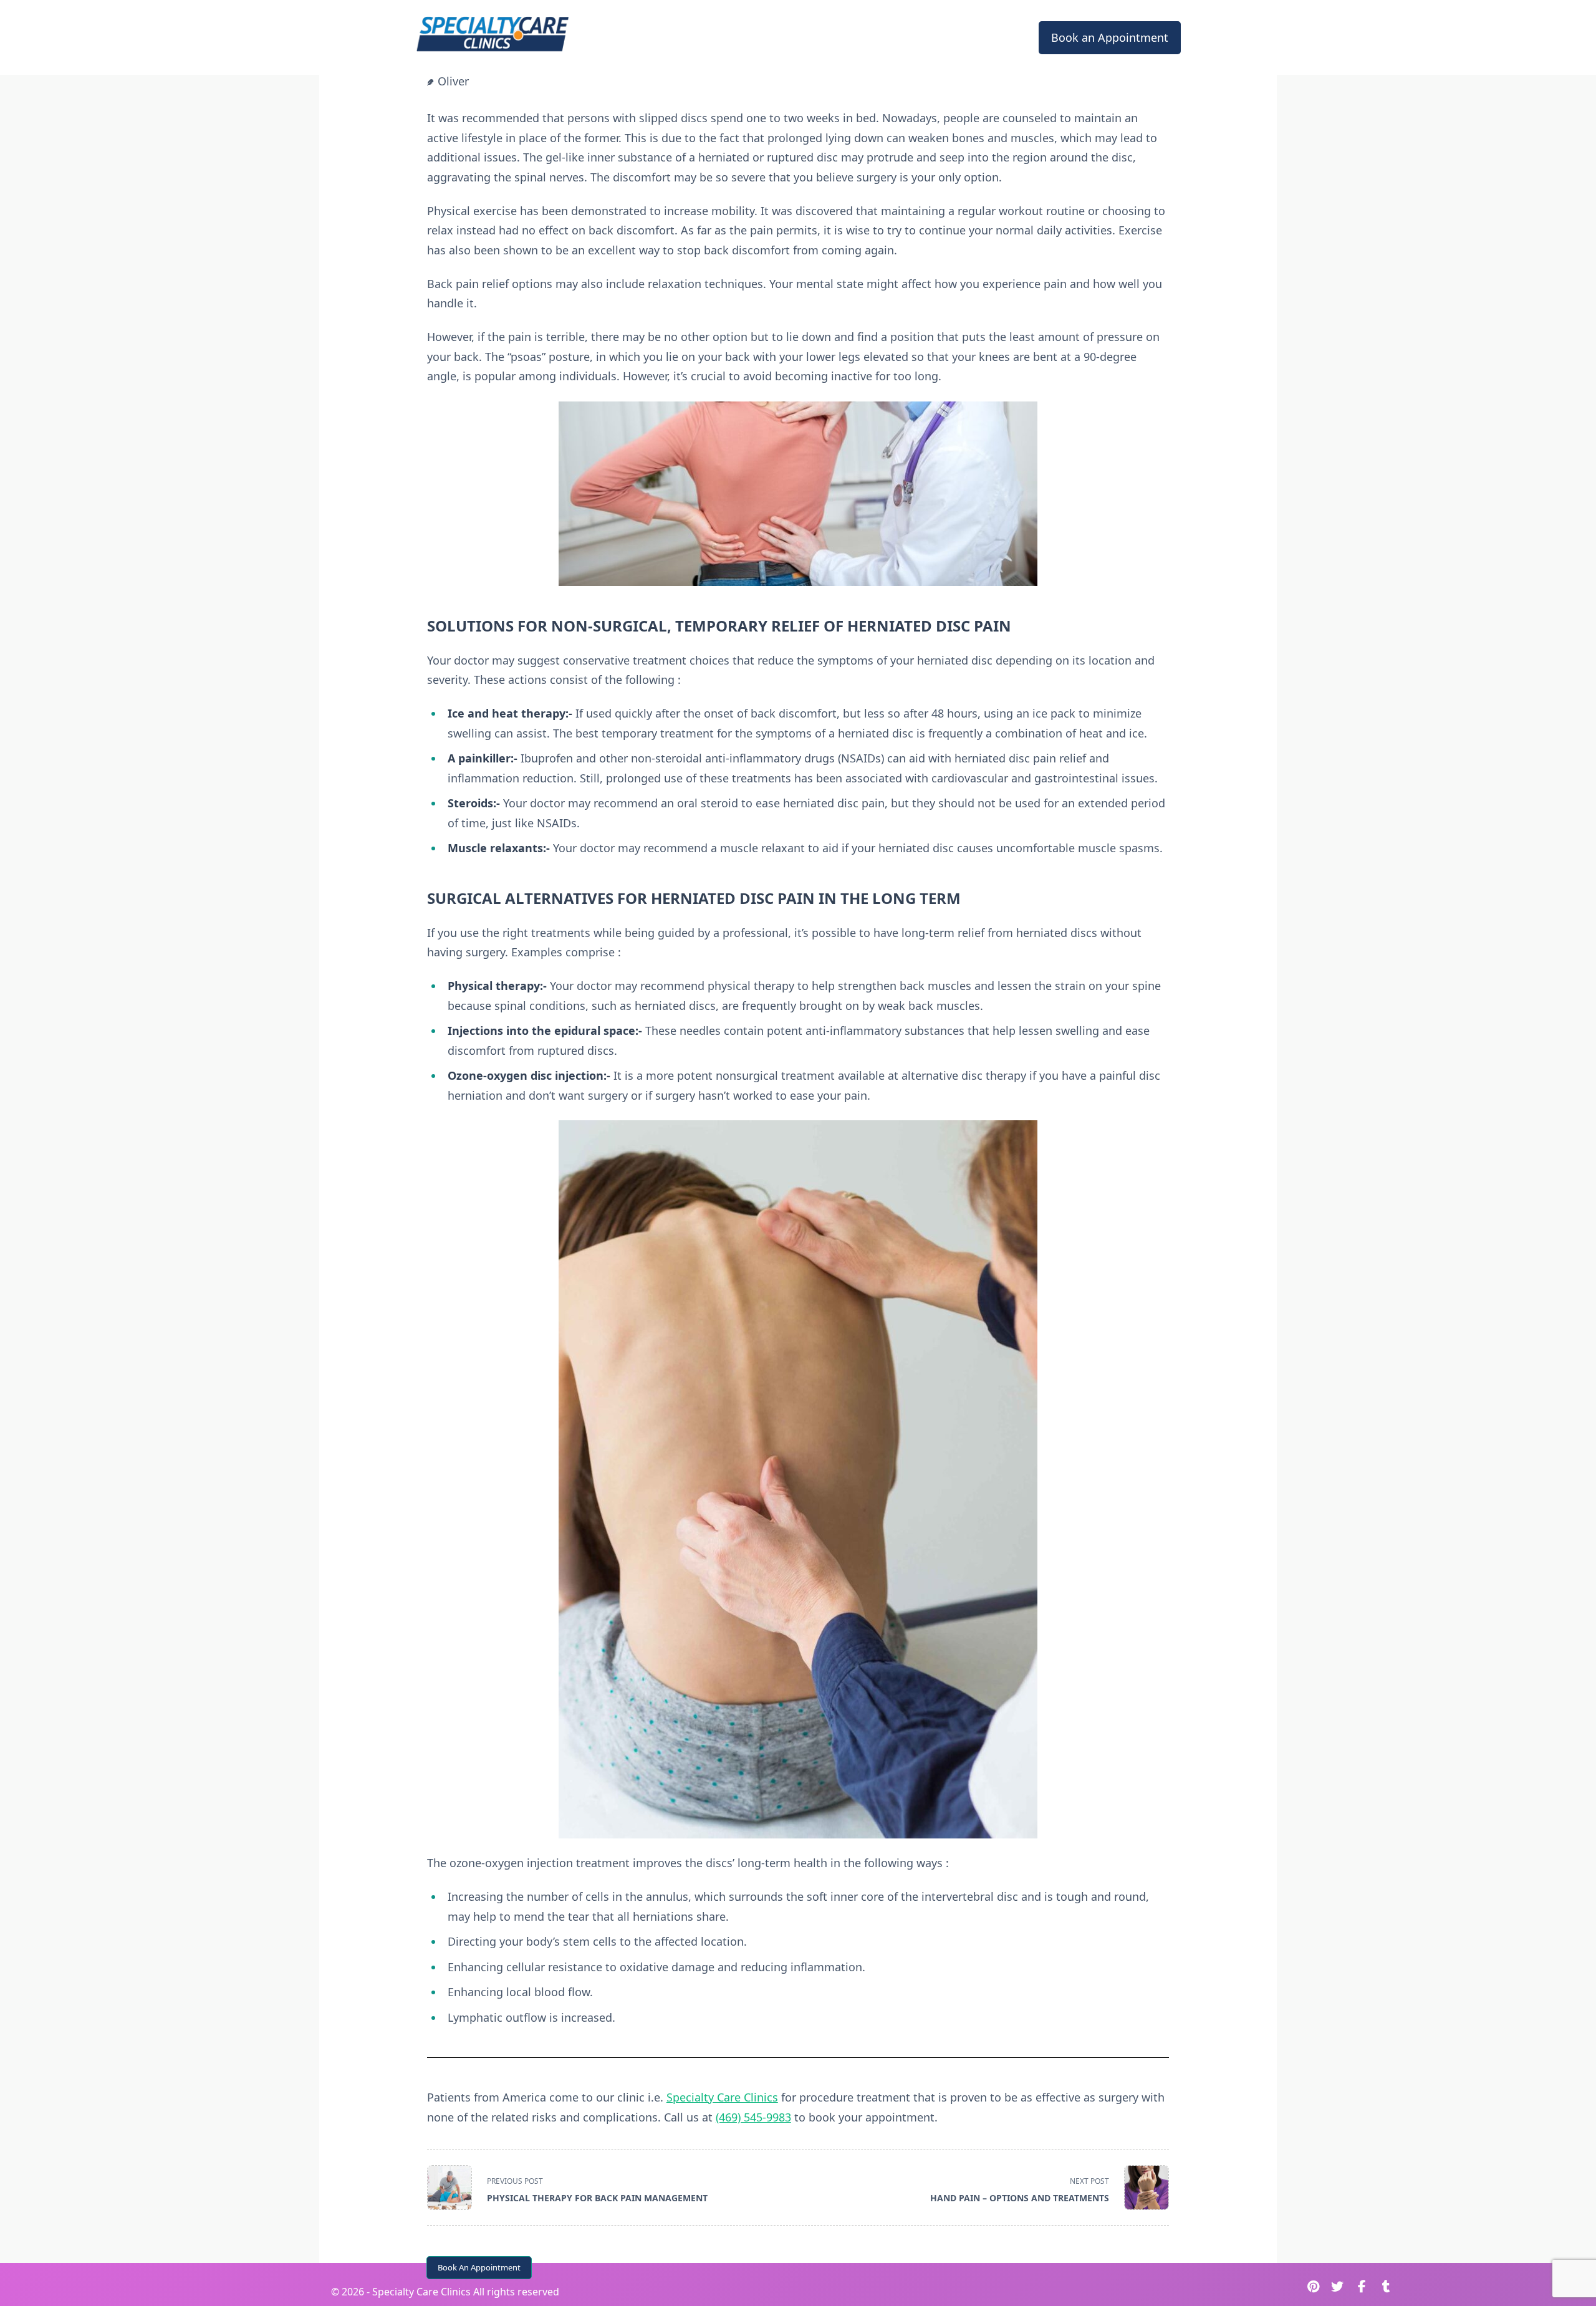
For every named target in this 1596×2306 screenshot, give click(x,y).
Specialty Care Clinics (722, 2097)
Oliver (453, 81)
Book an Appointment (1110, 37)
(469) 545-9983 (753, 2117)
